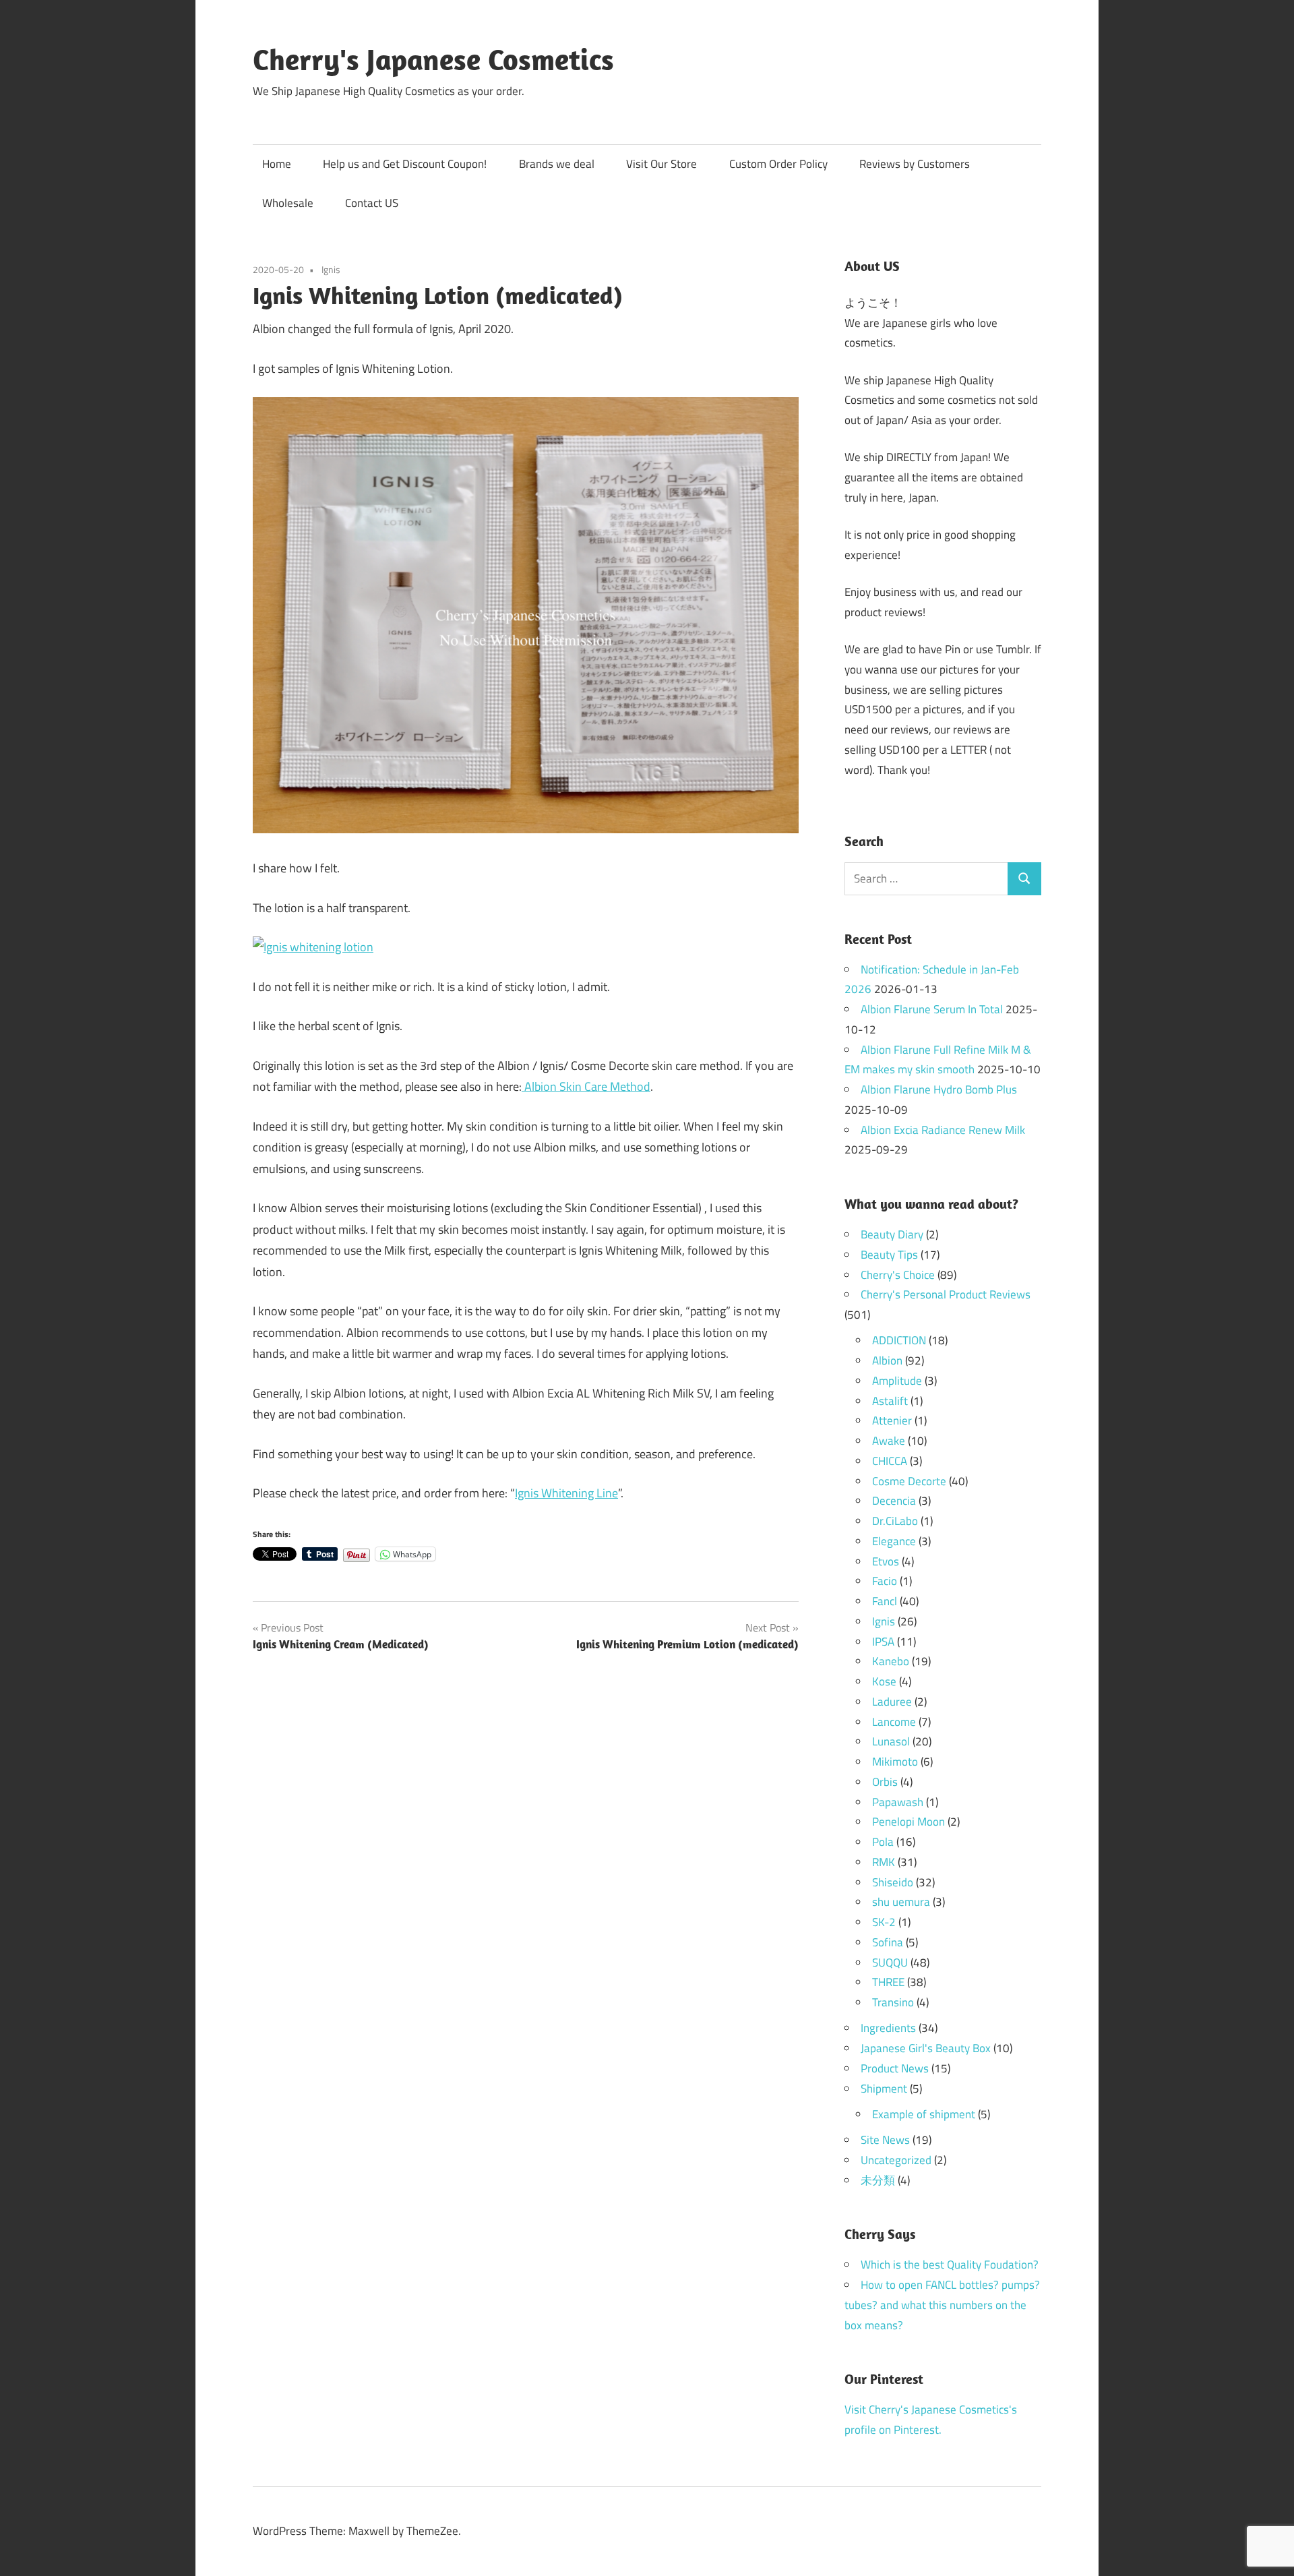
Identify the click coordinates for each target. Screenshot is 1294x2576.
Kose (884, 1681)
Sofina (888, 1942)
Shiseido (893, 1882)
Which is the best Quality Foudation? (950, 2265)
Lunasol (891, 1741)
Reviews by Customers (915, 164)
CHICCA (890, 1461)
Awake (889, 1441)
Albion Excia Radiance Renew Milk (943, 1130)
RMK (884, 1862)
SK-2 (884, 1922)
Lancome (894, 1722)
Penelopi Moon (908, 1822)
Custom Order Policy (778, 164)
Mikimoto (895, 1762)
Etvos (886, 1561)
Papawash (898, 1802)
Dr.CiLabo (895, 1521)
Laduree (892, 1702)
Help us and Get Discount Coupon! (405, 164)
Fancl (885, 1601)
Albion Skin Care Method (586, 1086)
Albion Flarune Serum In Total (932, 1009)
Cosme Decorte (909, 1481)
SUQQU (890, 1963)
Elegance (894, 1541)
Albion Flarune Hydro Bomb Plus (939, 1089)
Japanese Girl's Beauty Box (926, 2048)
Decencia (894, 1501)
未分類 (878, 2180)
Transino (893, 2002)
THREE (888, 1982)
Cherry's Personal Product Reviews (946, 1294)
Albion (887, 1360)
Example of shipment (924, 2114)
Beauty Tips (889, 1255)
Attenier (892, 1420)
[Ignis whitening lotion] (313, 947)
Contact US (372, 203)
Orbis (885, 1782)
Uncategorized (896, 2160)
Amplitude (897, 1381)
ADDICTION (899, 1340)
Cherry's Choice (898, 1275)
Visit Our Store (661, 164)
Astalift (890, 1401)
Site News (885, 2140)
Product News (895, 2068)
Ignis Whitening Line (566, 1493)
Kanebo (891, 1661)
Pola (883, 1842)
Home (277, 164)
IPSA (883, 1642)
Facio (885, 1581)
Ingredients (888, 2028)
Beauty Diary (892, 1234)
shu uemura (901, 1902)
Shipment (884, 2089)
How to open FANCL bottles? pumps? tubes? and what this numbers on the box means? (942, 2305)
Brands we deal (557, 164)
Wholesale (288, 203)
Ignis (331, 269)
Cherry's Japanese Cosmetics (433, 59)
